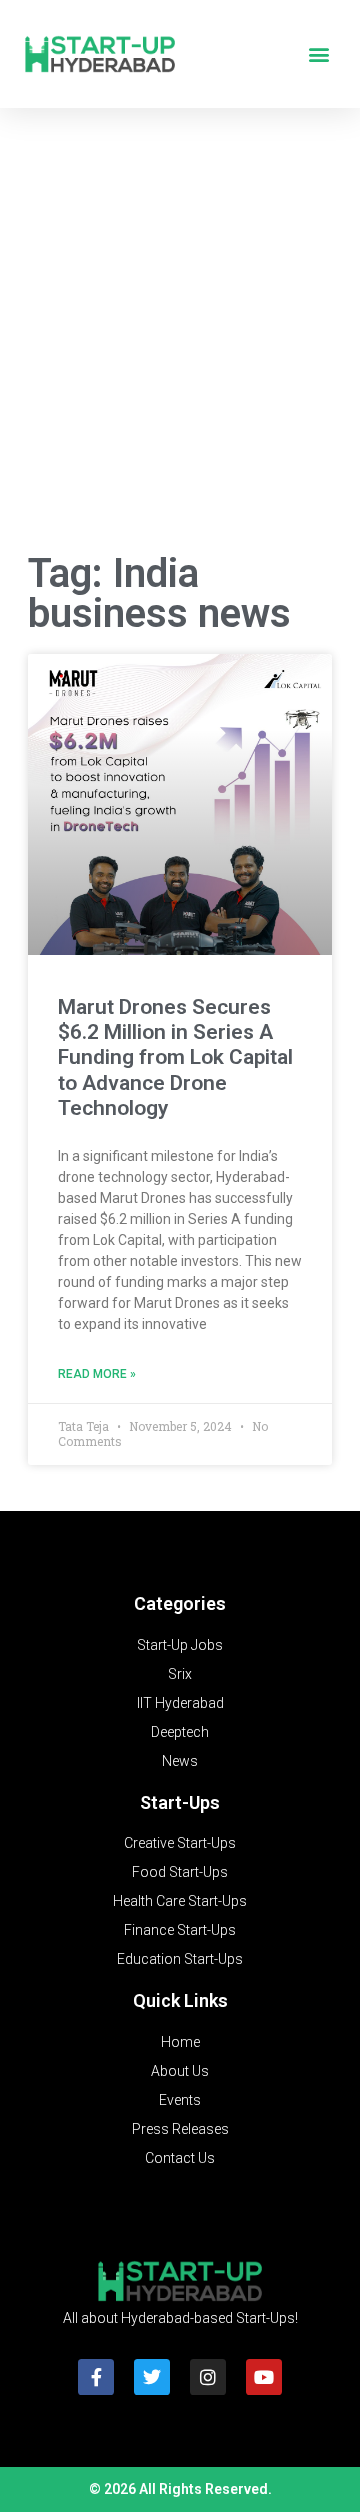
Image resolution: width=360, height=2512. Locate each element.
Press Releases (180, 2129)
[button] (318, 54)
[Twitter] (152, 2377)
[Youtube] (264, 2377)
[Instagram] (208, 2377)
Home (180, 2042)
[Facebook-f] (96, 2377)
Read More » (97, 1374)
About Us (180, 2071)
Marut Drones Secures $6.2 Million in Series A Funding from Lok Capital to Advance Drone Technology (175, 1057)
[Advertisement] (180, 334)
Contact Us (180, 2158)
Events (180, 2100)
